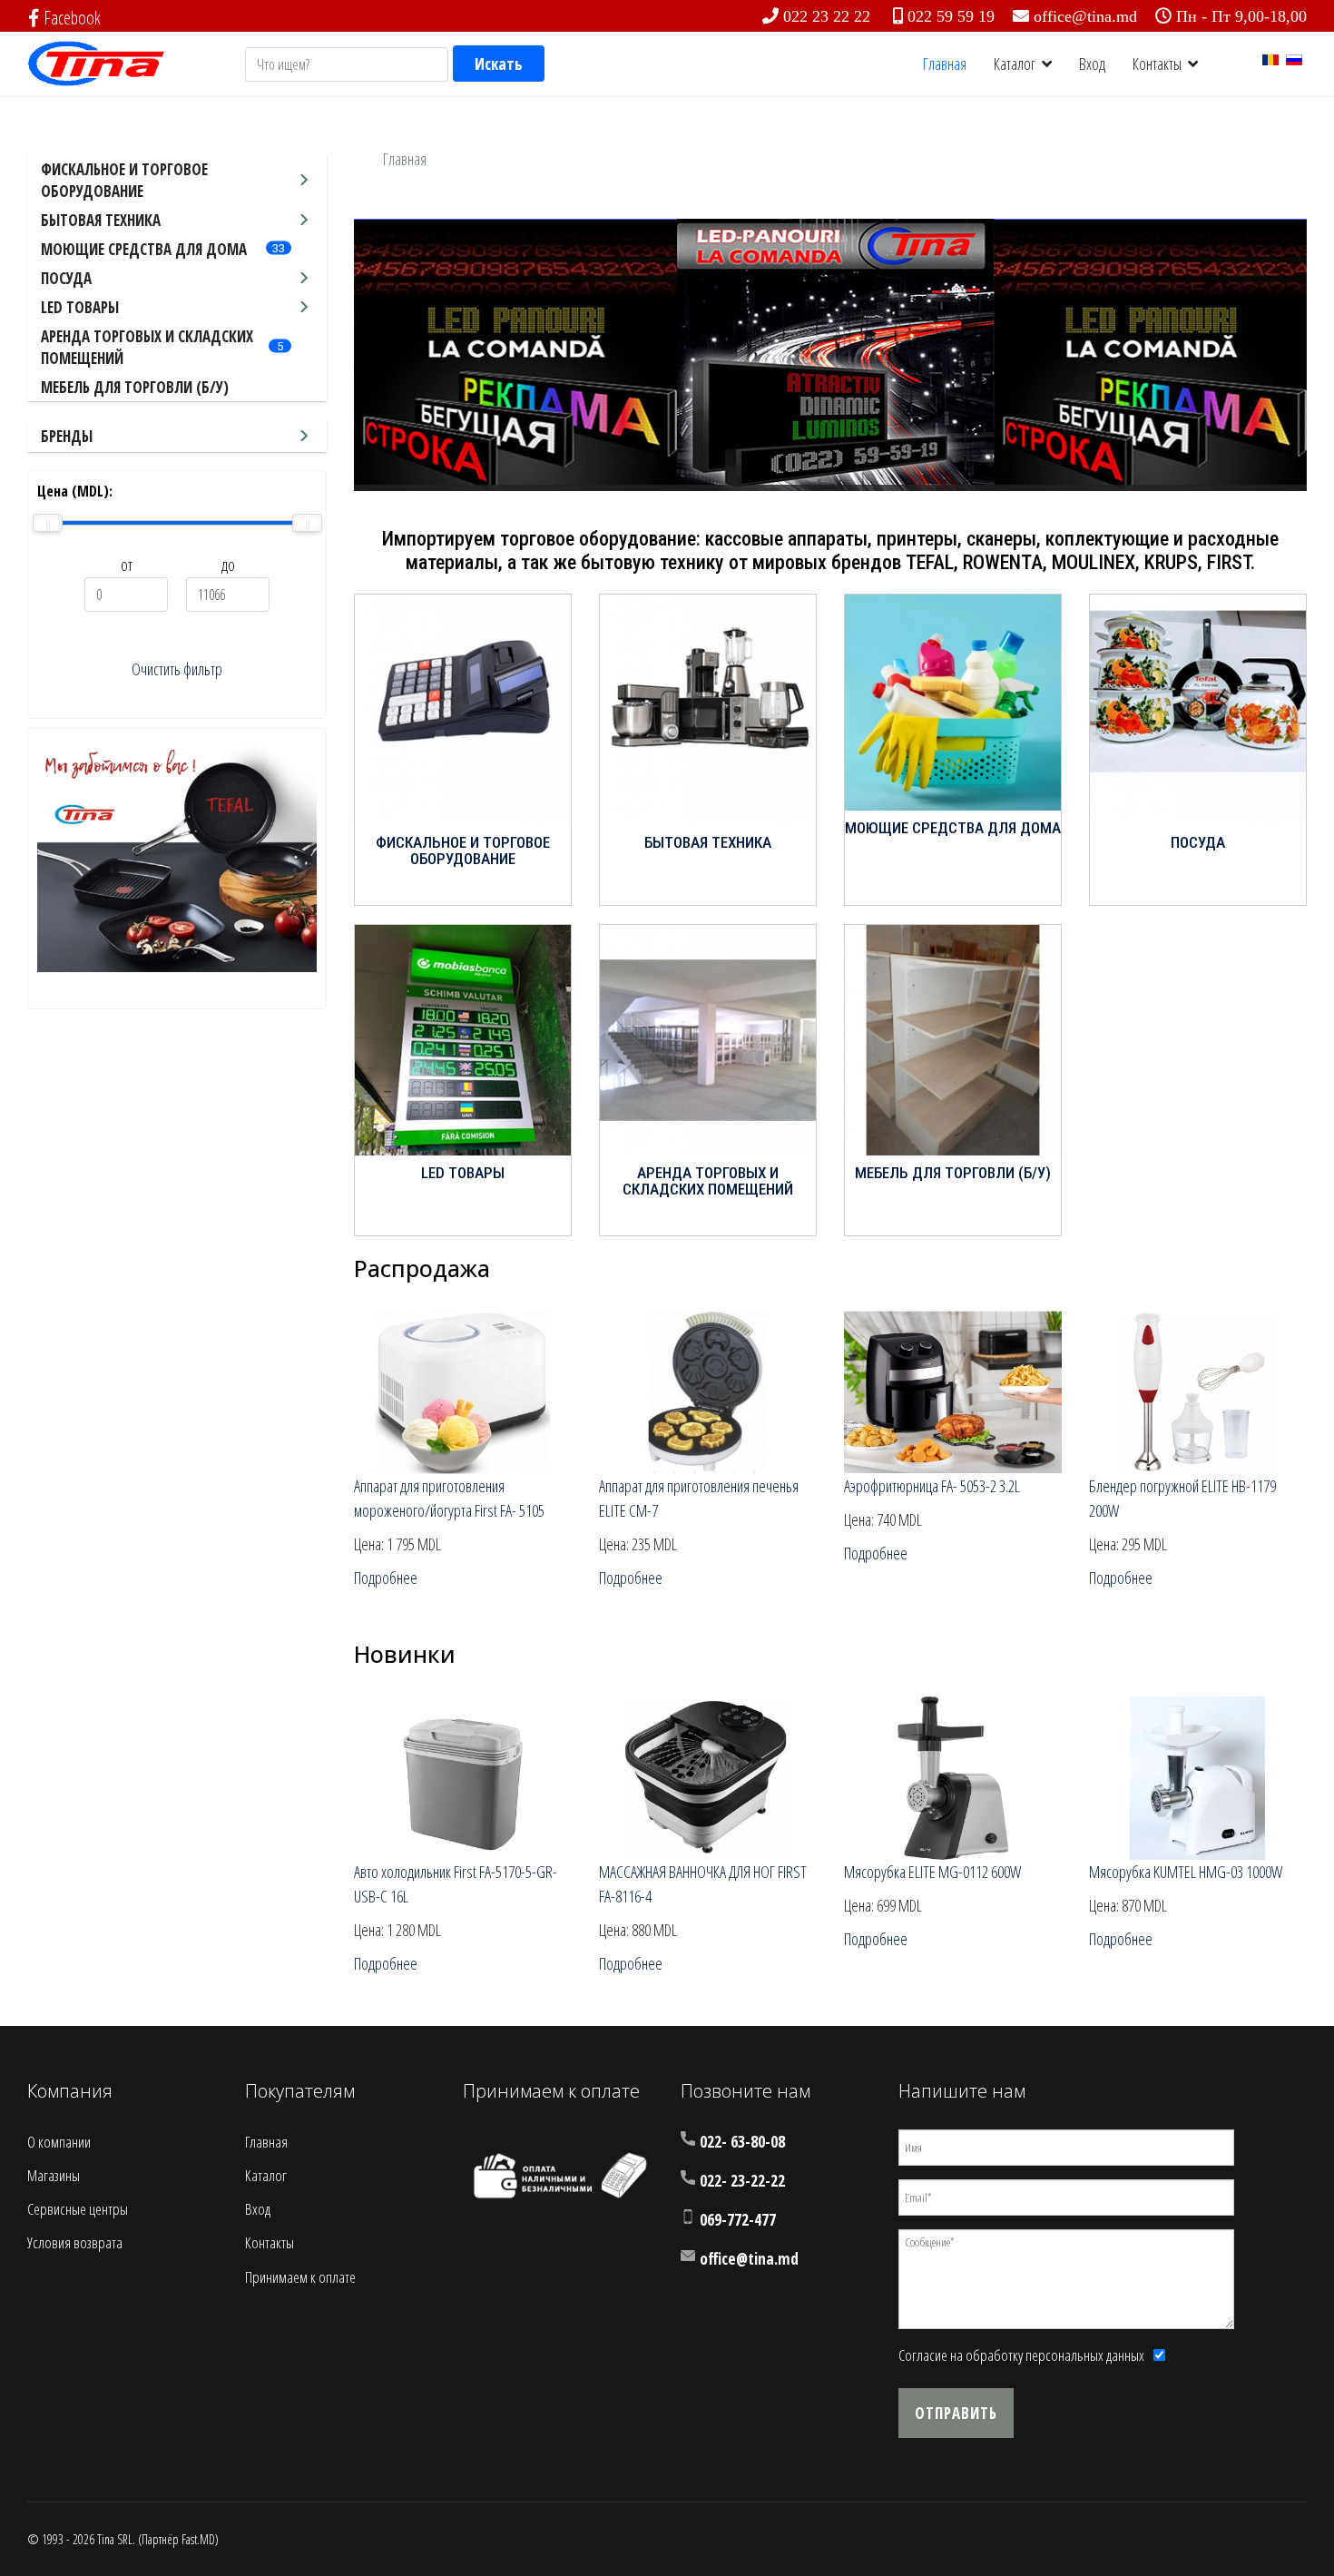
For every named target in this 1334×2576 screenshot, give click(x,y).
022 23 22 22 (827, 16)
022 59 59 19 (951, 16)
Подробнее (386, 1578)
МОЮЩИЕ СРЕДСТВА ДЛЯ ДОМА (144, 249)
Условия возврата (75, 2242)
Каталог (1015, 64)
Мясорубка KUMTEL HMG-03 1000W (1186, 1872)
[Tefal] (177, 855)
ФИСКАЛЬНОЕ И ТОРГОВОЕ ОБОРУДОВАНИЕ (124, 180)
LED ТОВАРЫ (80, 307)
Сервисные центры (78, 2209)
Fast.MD (198, 2539)
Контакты (1157, 64)
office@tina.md (1085, 16)
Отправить (956, 2413)
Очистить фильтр (177, 669)
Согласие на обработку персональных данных (1021, 2355)
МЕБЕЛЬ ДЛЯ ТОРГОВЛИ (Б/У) (135, 387)
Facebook (72, 18)
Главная (945, 64)
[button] (1251, 355)
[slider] (48, 523)
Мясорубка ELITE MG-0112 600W (932, 1872)
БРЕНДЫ (67, 436)
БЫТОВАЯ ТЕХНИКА (101, 220)
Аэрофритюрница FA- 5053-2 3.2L (932, 1486)
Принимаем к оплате (300, 2277)
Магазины (54, 2175)
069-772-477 (738, 2220)
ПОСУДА (66, 278)
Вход (1092, 64)
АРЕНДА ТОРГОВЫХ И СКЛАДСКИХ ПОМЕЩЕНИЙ (708, 1181)
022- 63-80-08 (742, 2142)
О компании (59, 2142)
